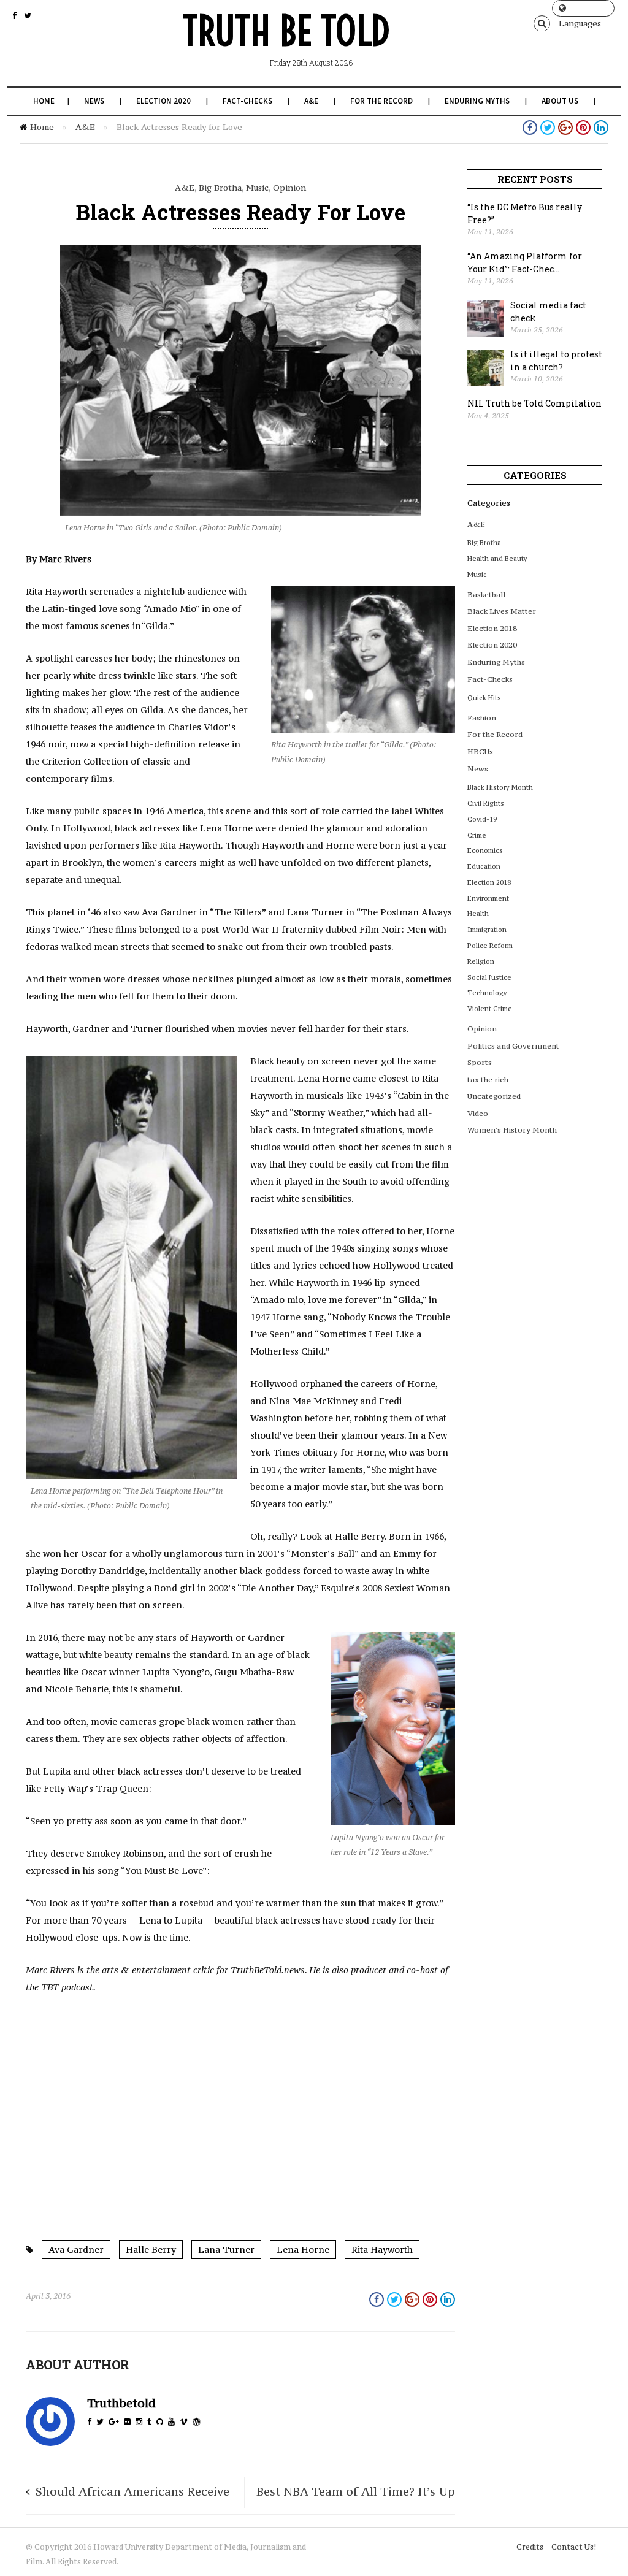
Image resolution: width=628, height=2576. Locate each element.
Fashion (482, 718)
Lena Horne (303, 2249)
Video (478, 1113)
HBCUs (480, 751)
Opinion (289, 188)
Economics (485, 850)
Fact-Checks (247, 101)
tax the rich (488, 1080)
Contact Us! (574, 2547)
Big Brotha (220, 188)
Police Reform (490, 946)
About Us (560, 101)
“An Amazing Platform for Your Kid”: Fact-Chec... (525, 262)
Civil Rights (486, 803)
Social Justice (489, 977)
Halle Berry (151, 2249)
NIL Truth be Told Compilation (534, 403)
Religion (481, 961)
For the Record (381, 101)
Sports (480, 1062)
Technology (487, 993)
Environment (488, 898)
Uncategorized (494, 1096)
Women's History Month (512, 1130)
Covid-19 (482, 819)
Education (484, 866)
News (94, 101)
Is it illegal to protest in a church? (556, 361)
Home (44, 101)
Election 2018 (492, 628)
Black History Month (500, 787)
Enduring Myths (477, 101)
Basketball (486, 594)
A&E (311, 101)
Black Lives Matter (502, 611)
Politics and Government (513, 1046)
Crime (477, 835)
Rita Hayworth (382, 2249)
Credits (530, 2547)
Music (257, 188)
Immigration (487, 930)
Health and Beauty (497, 559)
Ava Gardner (76, 2249)
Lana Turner (226, 2249)
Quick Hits (484, 698)
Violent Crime (490, 1009)
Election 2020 (163, 101)
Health (478, 914)
